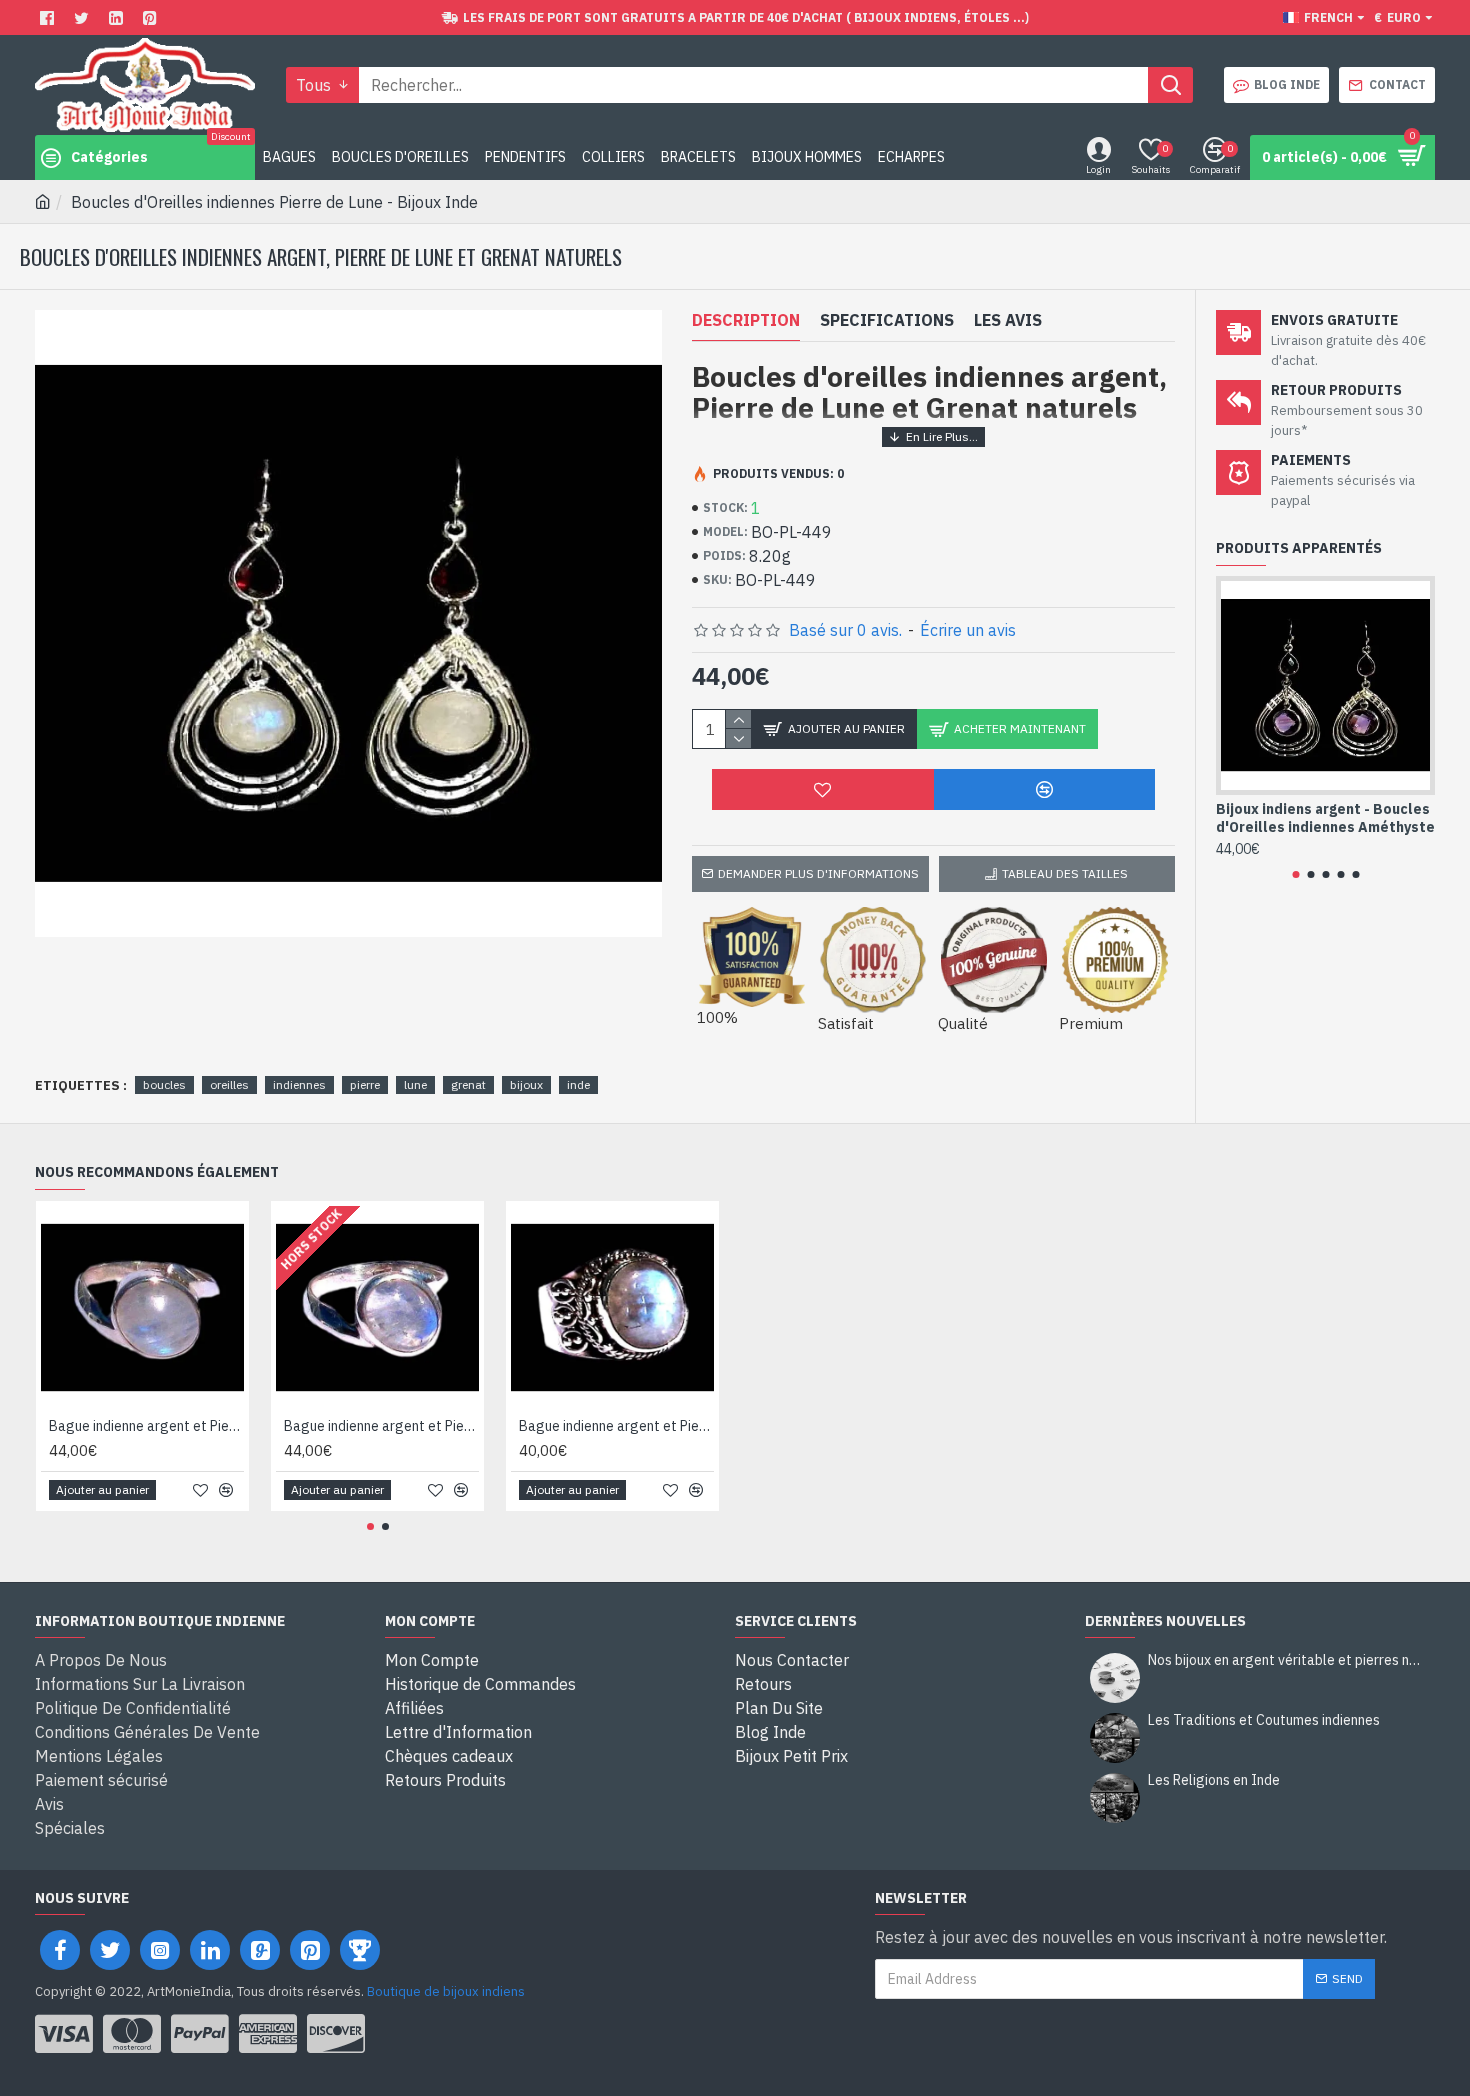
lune (415, 1084)
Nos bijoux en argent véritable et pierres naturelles (1285, 1660)
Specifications (887, 320)
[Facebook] (49, 17)
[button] (1295, 874)
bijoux (526, 1084)
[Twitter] (84, 17)
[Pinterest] (152, 17)
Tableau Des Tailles (1065, 873)
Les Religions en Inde (1214, 1780)
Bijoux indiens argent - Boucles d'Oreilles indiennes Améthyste (1325, 818)
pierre (365, 1084)
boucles (164, 1084)
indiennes (299, 1084)
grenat (468, 1084)
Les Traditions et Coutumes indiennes (1264, 1720)
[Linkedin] (118, 17)
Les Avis (1008, 320)
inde (578, 1084)
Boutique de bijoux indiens (446, 1991)
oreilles (229, 1084)
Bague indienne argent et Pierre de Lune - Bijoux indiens (146, 1426)
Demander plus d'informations (818, 873)
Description (746, 320)
